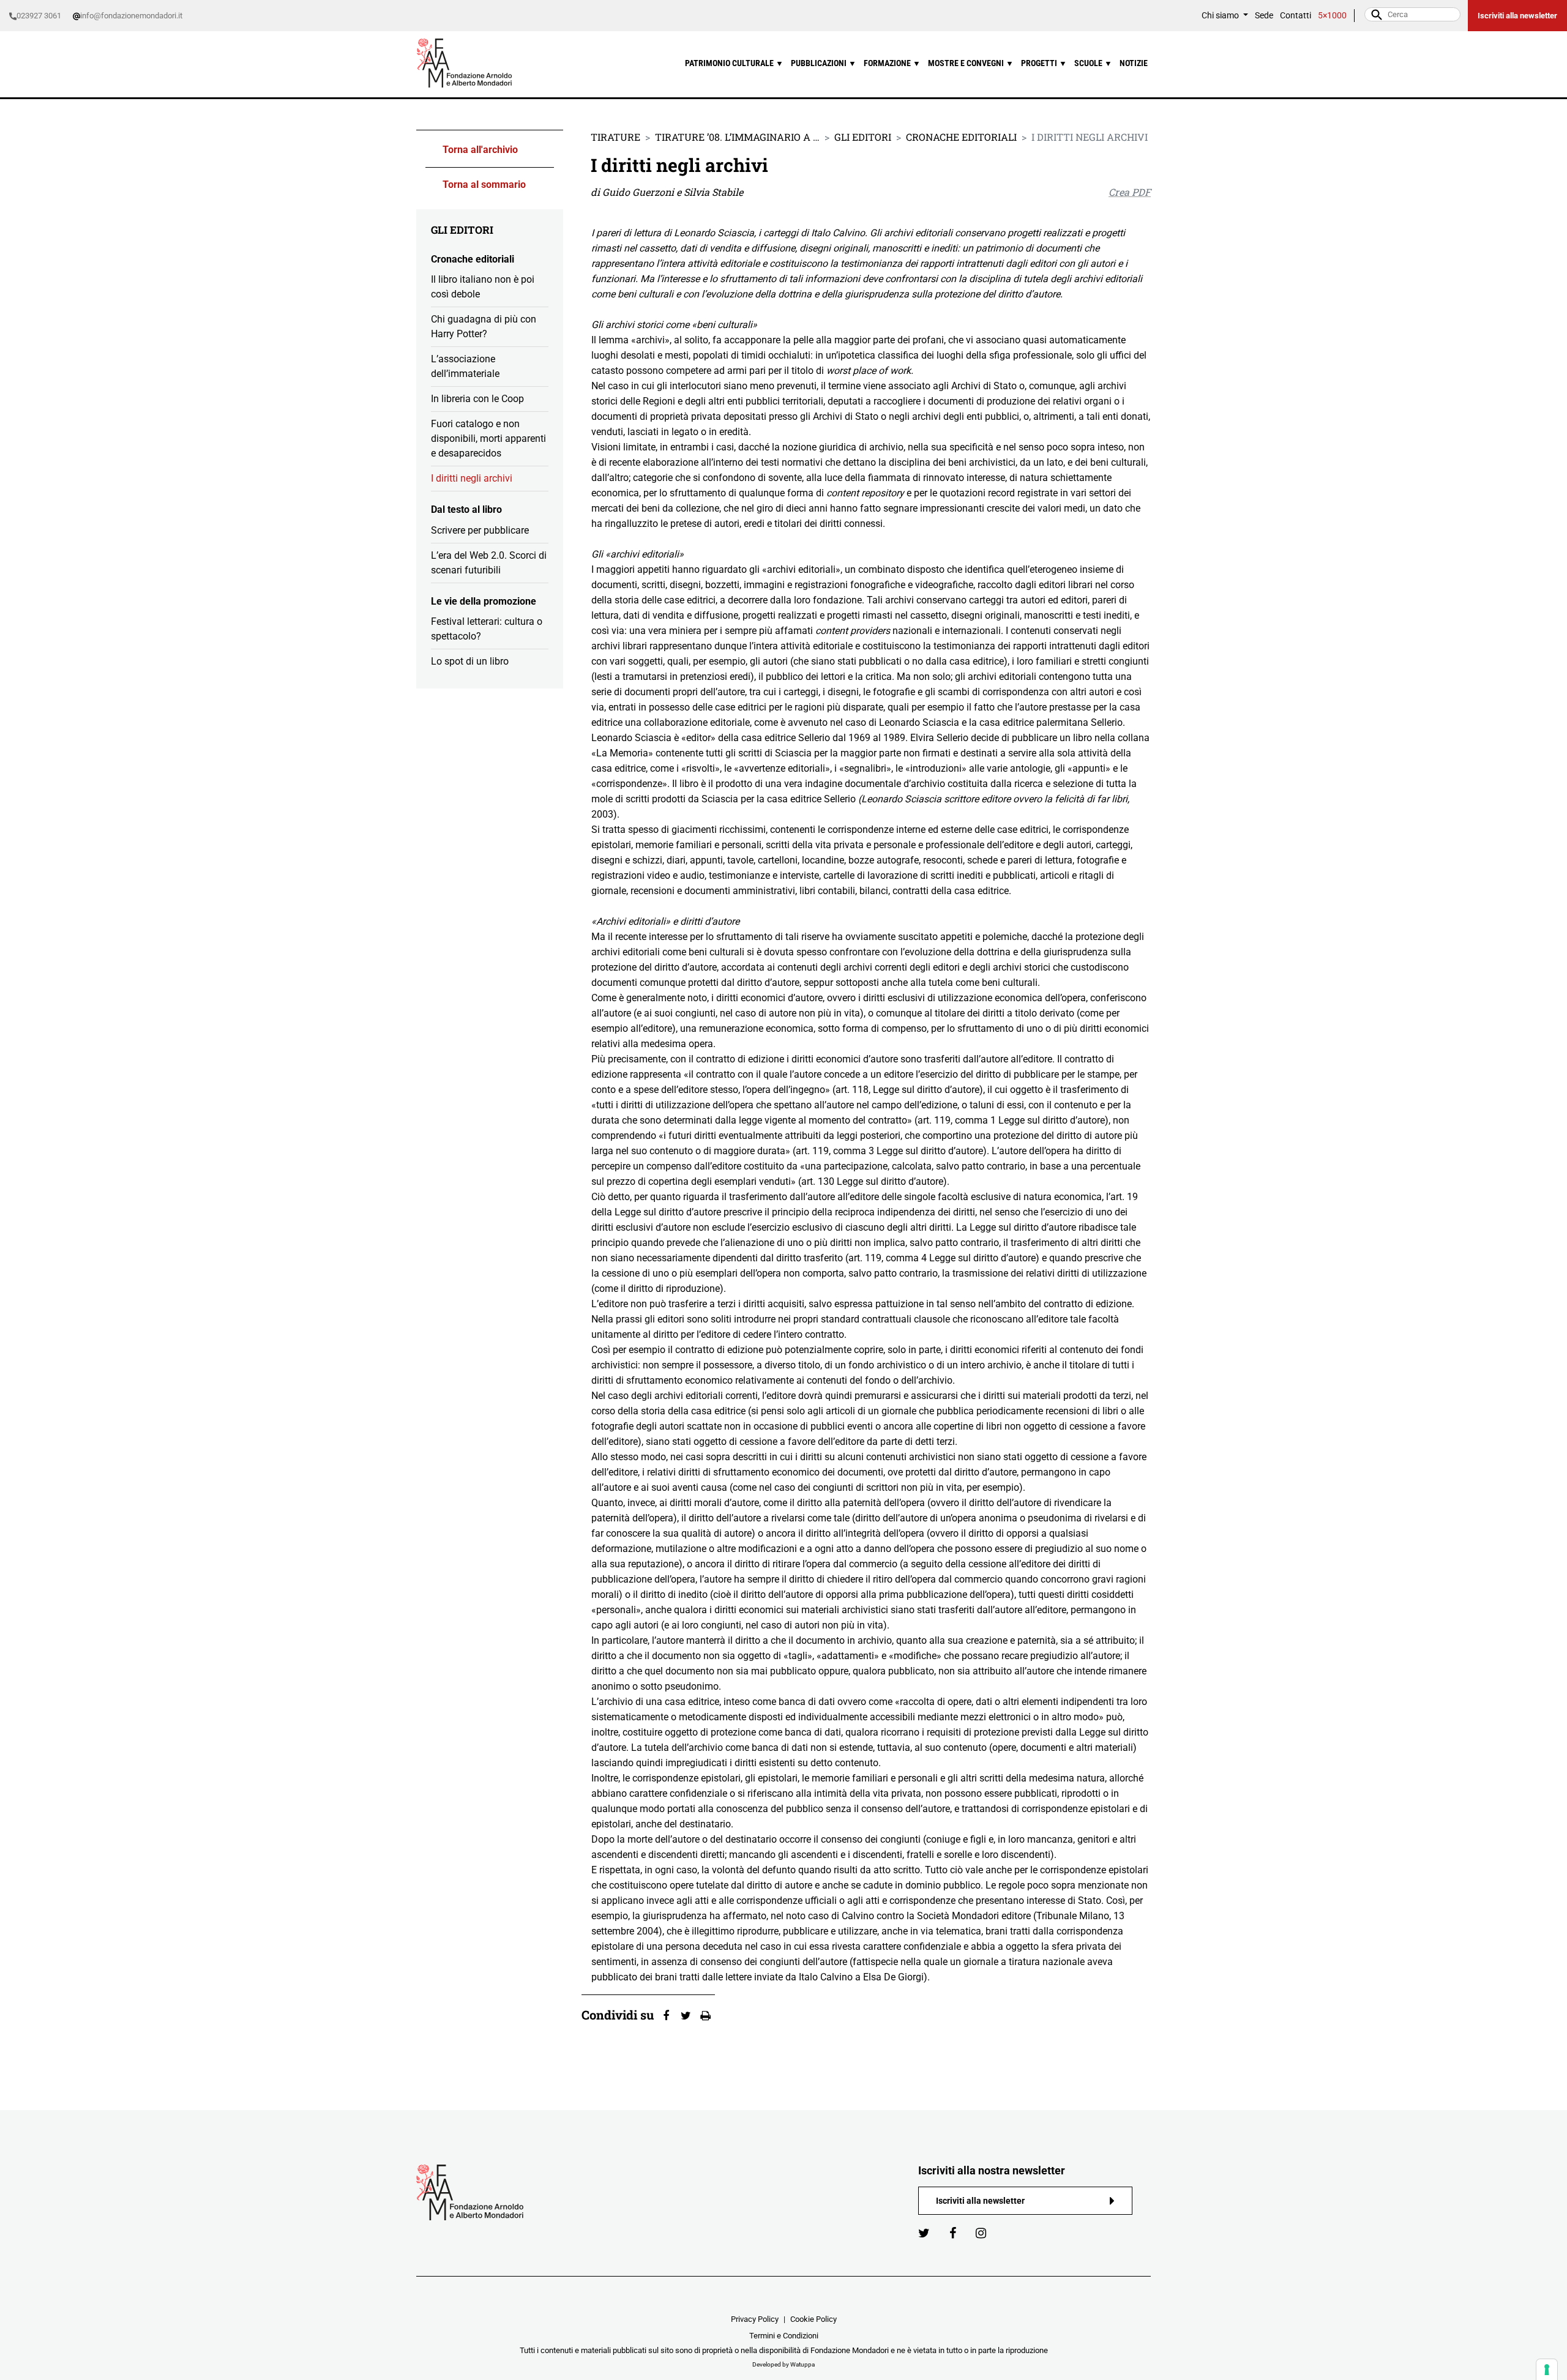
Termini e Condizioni (784, 2336)
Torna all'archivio (480, 150)
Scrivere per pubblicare (480, 530)
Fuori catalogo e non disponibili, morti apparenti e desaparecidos (488, 438)
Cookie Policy (813, 2319)
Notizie (1134, 63)
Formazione (892, 63)
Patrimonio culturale (734, 63)
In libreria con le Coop (477, 399)
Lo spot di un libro (470, 661)
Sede (1264, 16)
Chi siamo (1221, 16)
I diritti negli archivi (472, 478)
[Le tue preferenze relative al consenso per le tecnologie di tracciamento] (1547, 2370)
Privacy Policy (755, 2319)
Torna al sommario (484, 185)
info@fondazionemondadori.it (131, 16)
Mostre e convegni (971, 63)
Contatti (1296, 16)
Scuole (1093, 63)
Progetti (1044, 63)
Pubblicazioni (824, 63)
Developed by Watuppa (783, 2364)
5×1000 (1332, 16)
